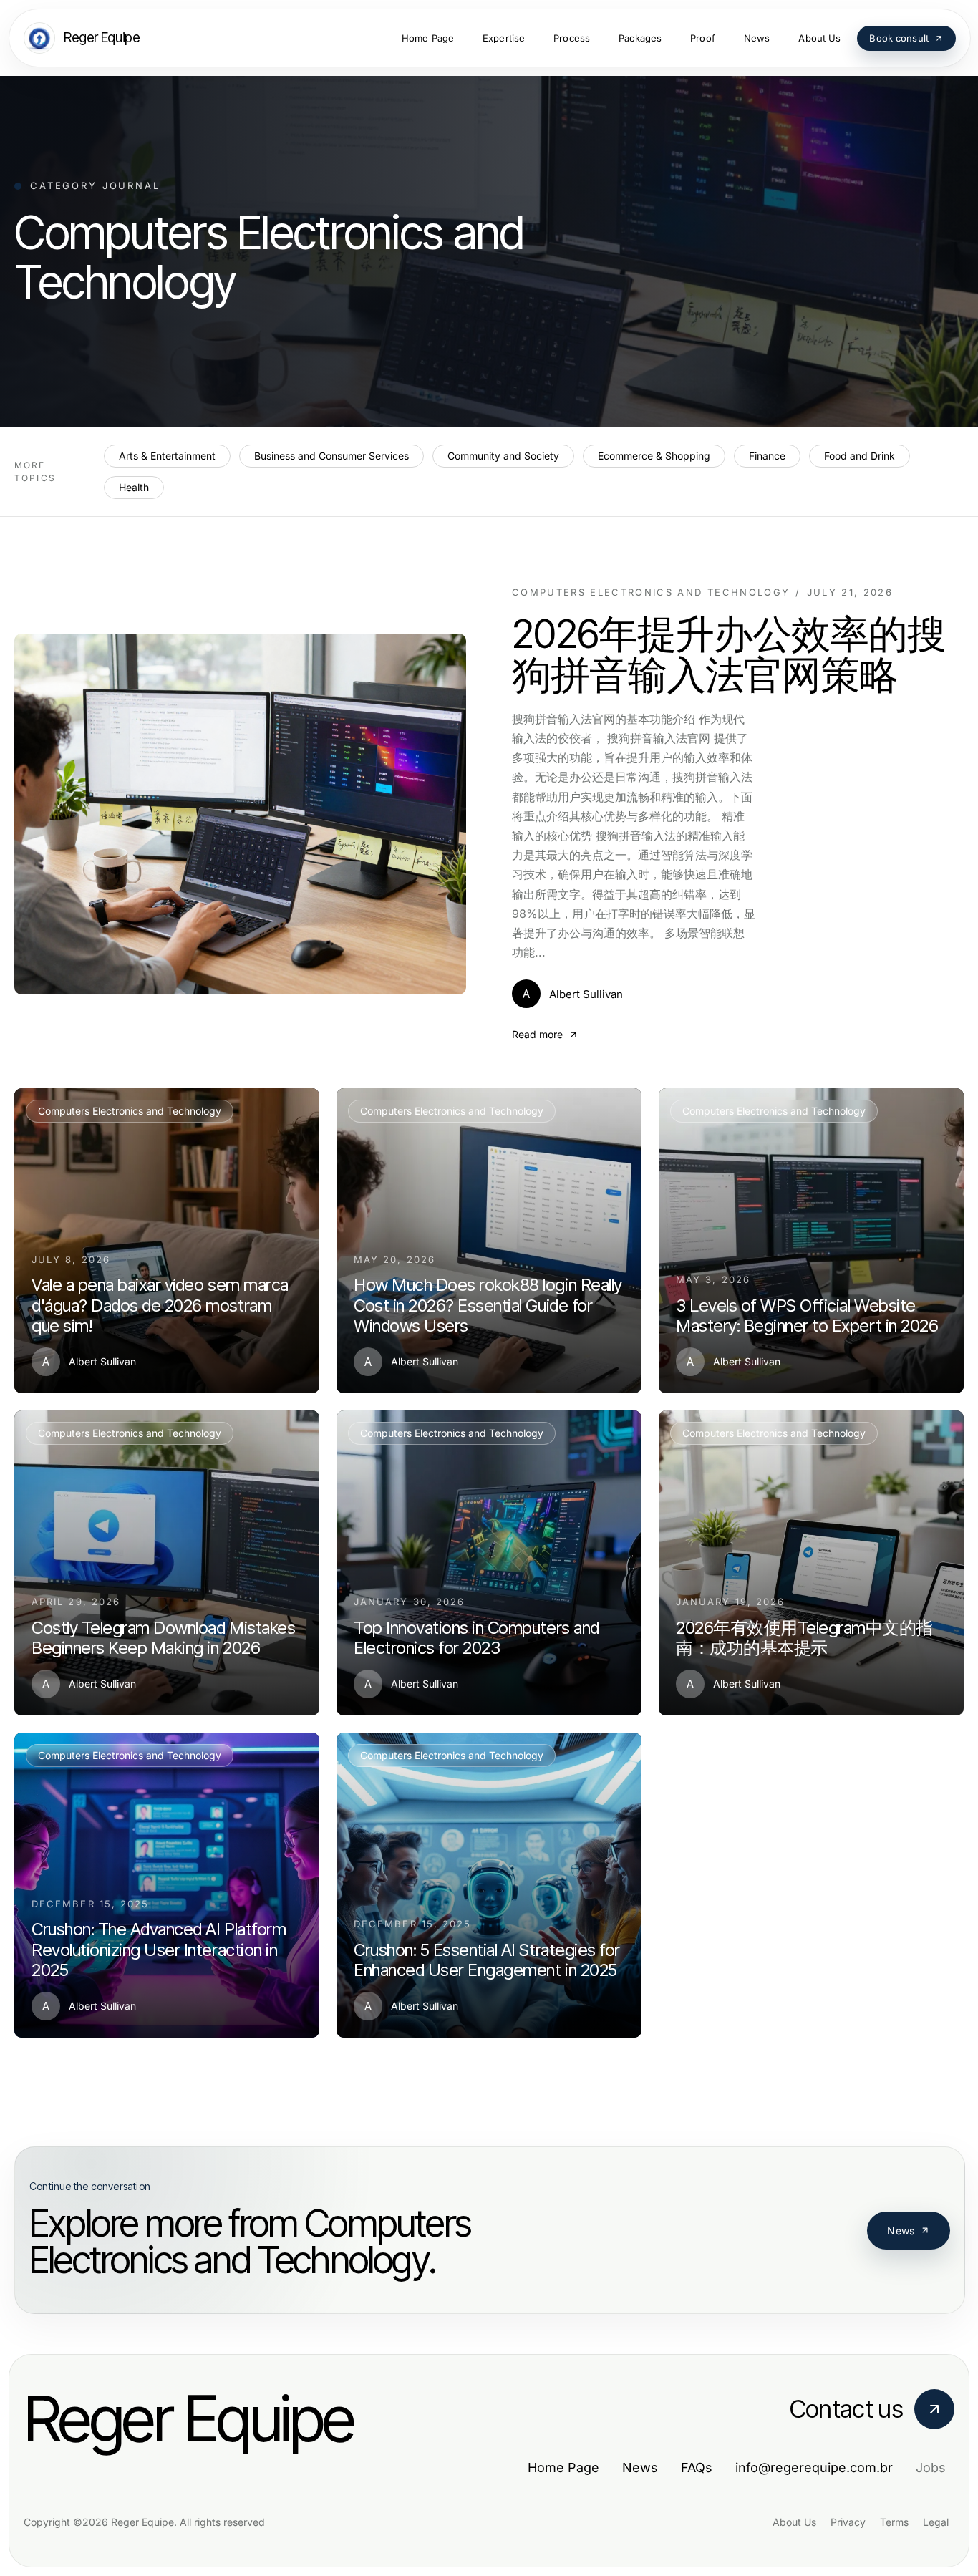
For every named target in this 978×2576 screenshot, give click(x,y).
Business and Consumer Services (331, 456)
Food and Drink (860, 456)
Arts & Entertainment (167, 456)
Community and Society (503, 456)
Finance (767, 456)
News (901, 2231)
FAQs (697, 2468)
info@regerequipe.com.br (814, 2468)
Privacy (848, 2522)
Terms (894, 2522)
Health (134, 487)
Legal (936, 2522)
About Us (794, 2522)
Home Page (563, 2468)
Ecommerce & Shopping (654, 456)
